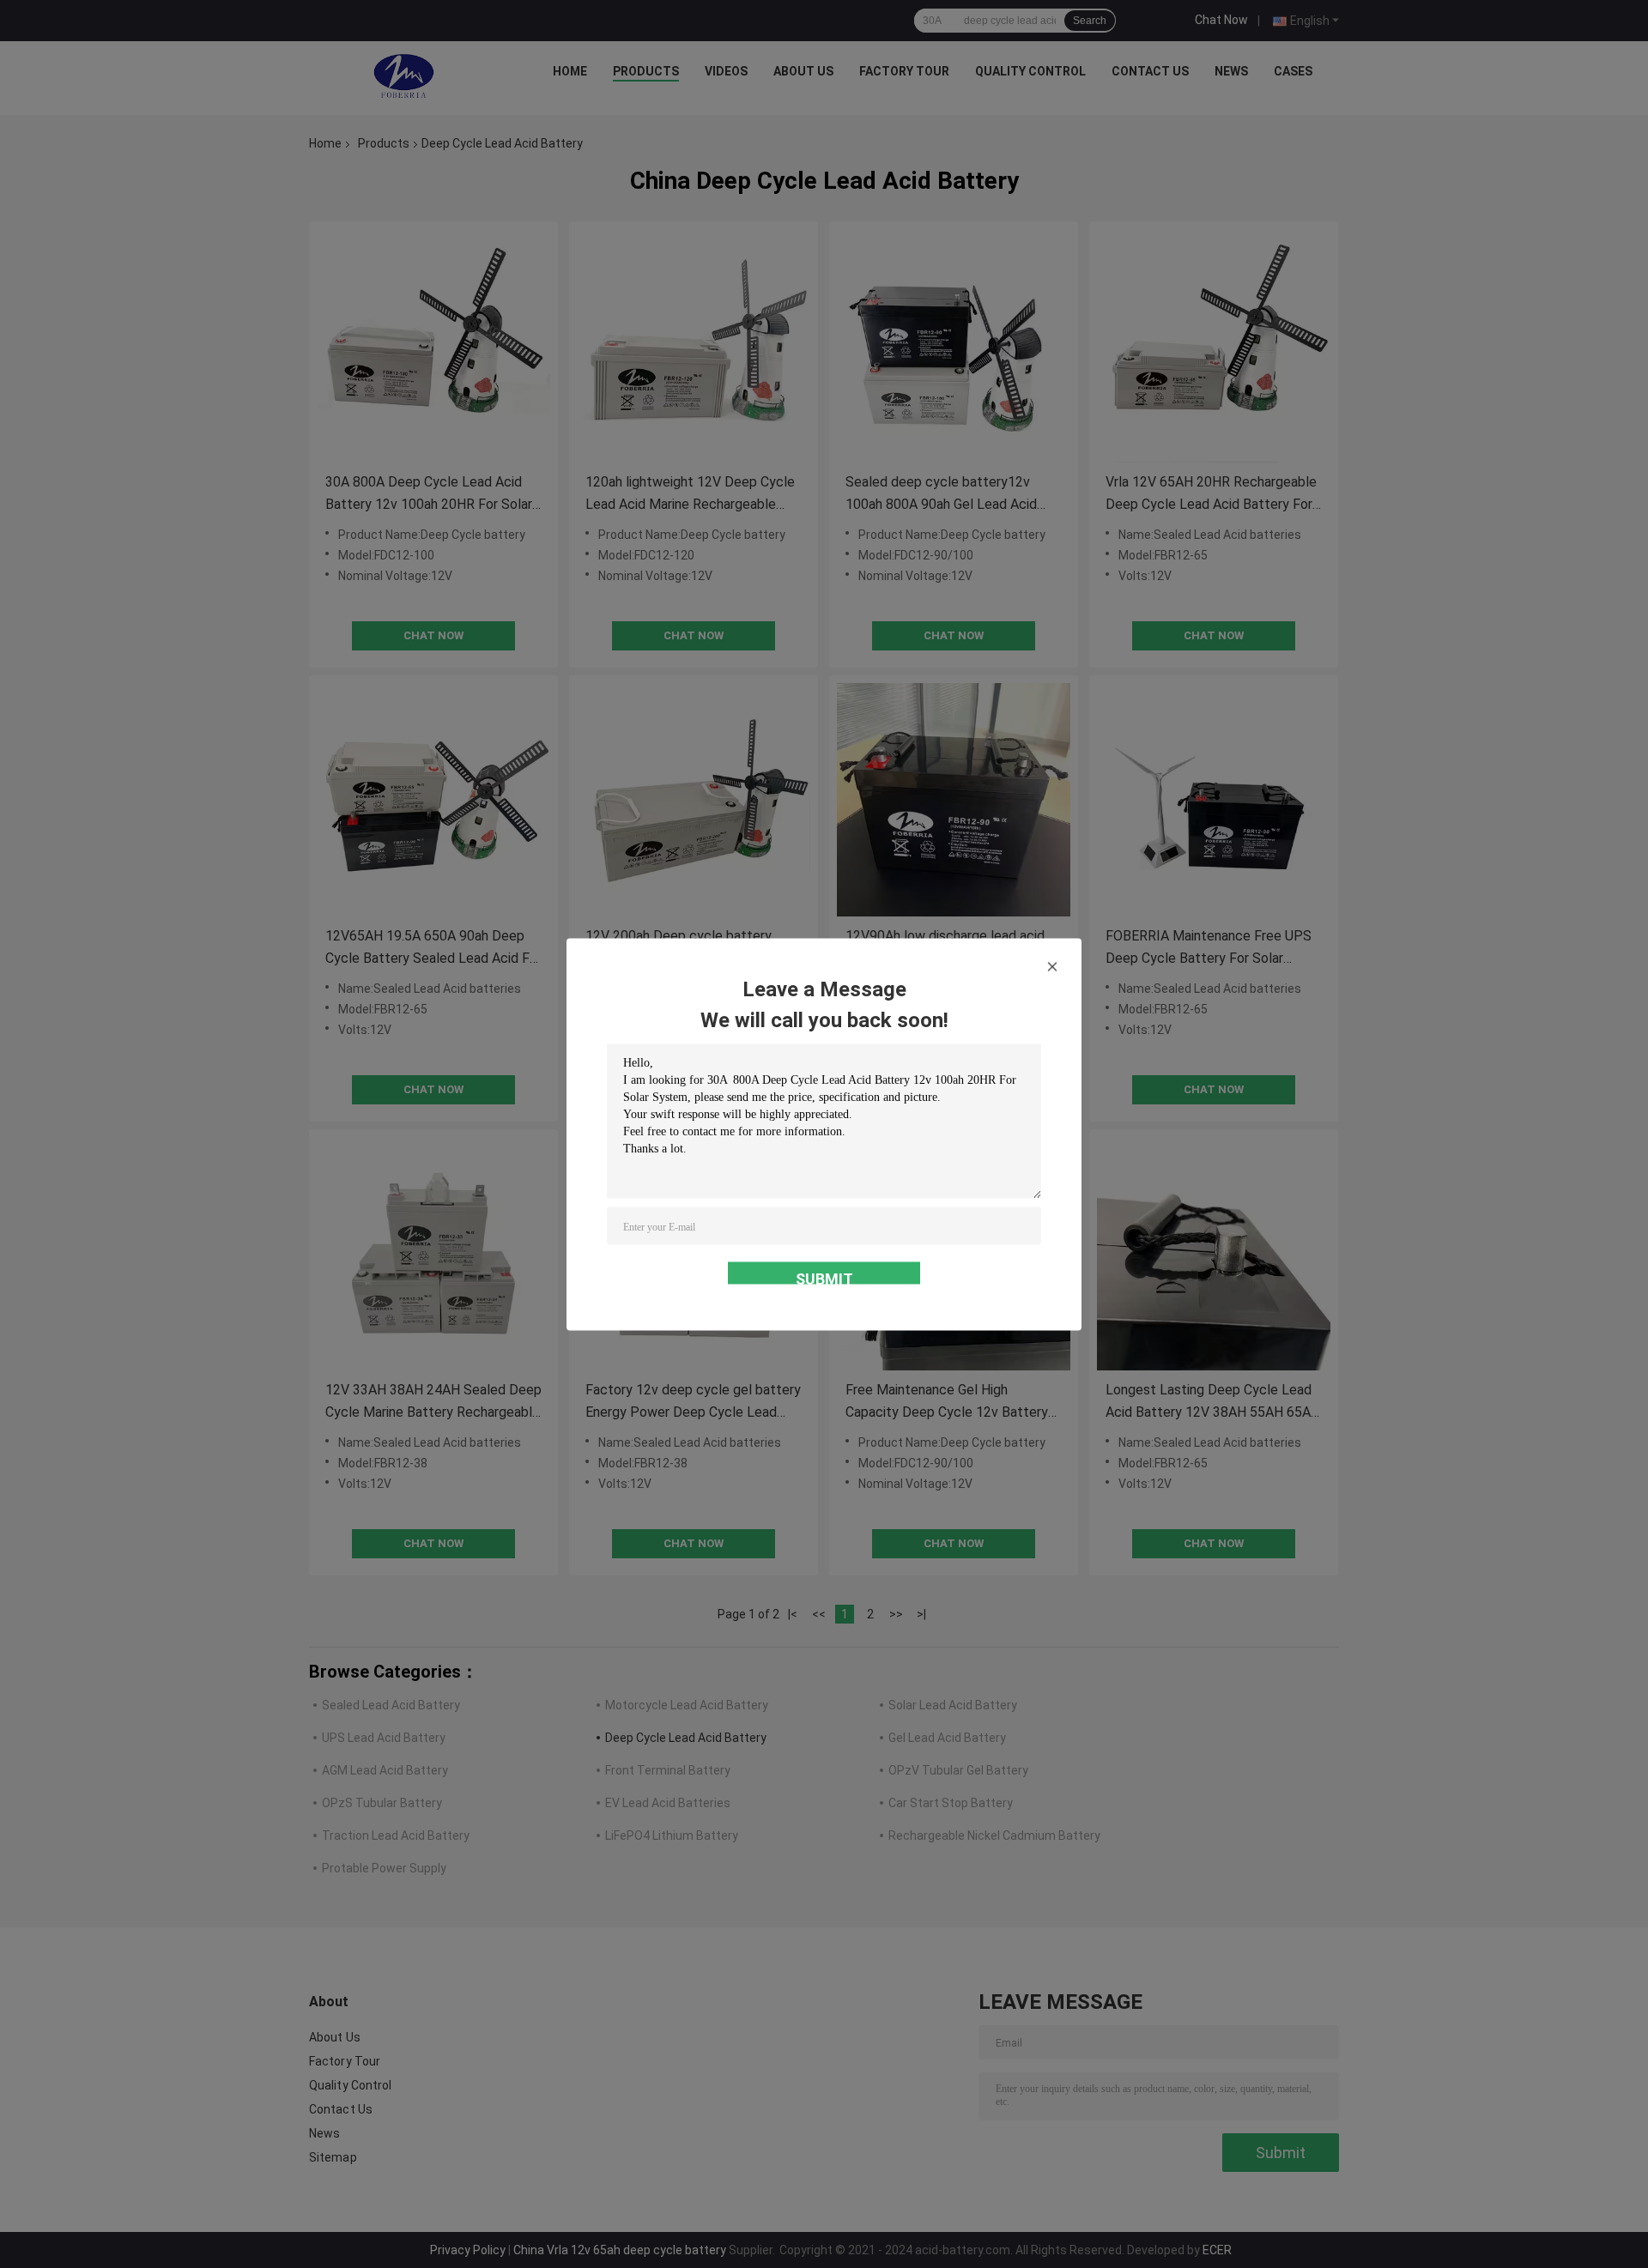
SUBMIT (824, 1276)
